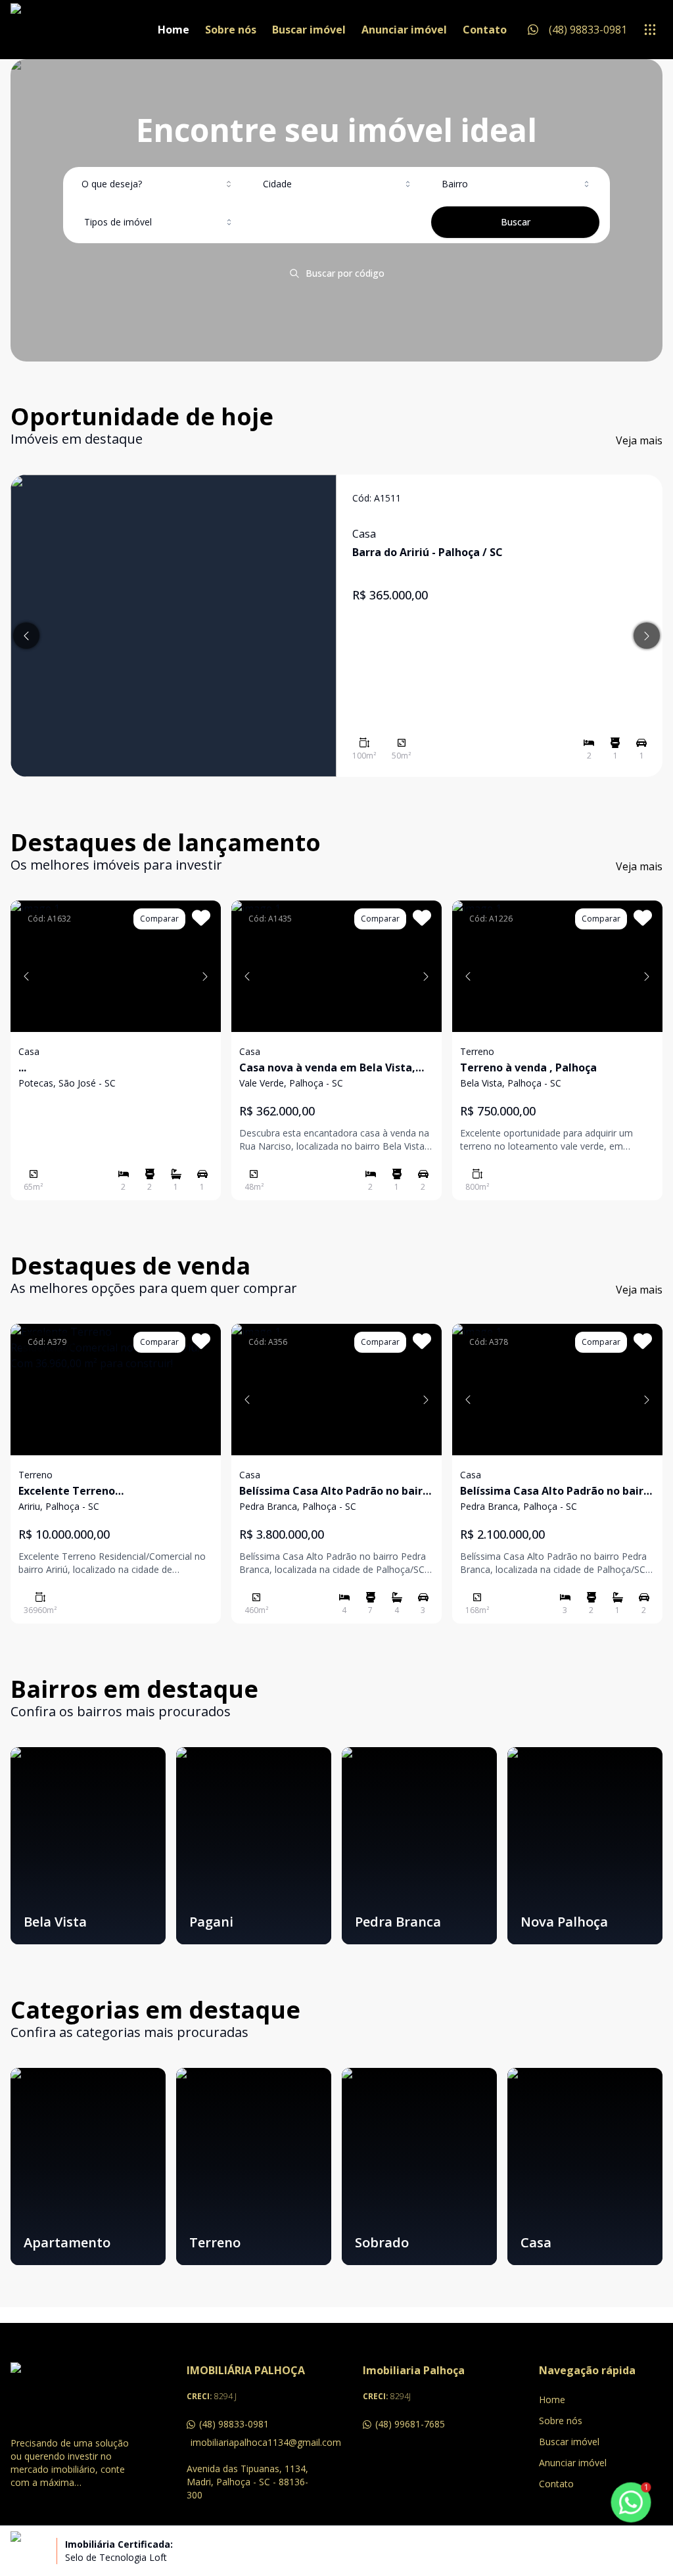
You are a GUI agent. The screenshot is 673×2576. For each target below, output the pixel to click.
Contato (485, 30)
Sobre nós (231, 30)
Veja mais (639, 440)
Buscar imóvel (309, 30)
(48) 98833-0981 (234, 2424)
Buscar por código (345, 273)
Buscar (516, 222)
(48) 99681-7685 (410, 2424)
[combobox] (158, 184)
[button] (26, 976)
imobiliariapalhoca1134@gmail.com (250, 2442)
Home (174, 30)
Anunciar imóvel (404, 30)
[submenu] (650, 30)
